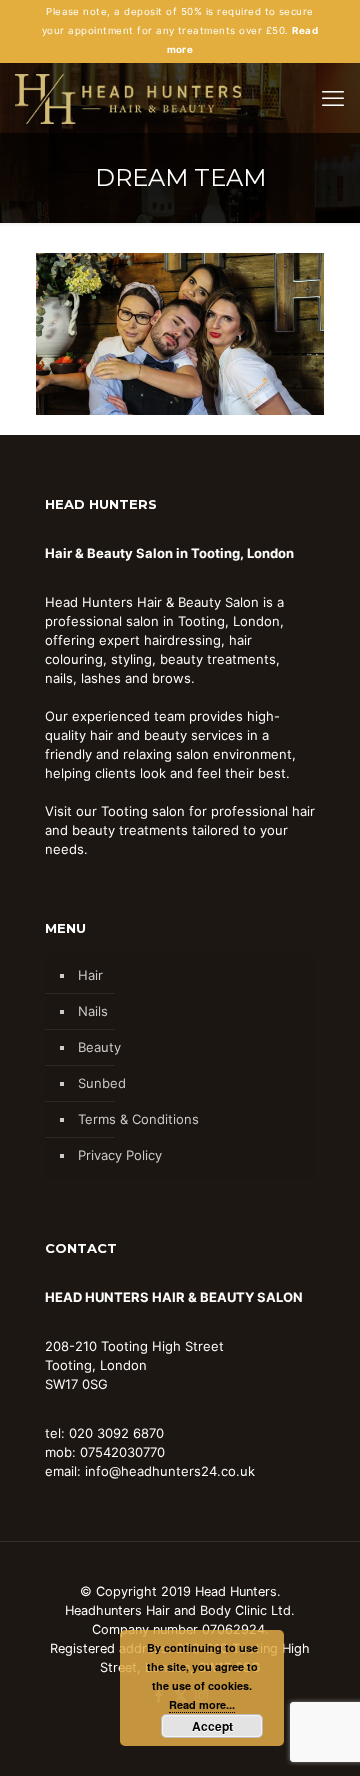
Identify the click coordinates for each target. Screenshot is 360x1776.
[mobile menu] (333, 98)
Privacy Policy (120, 1155)
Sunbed (102, 1083)
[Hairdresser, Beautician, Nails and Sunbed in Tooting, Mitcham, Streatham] (128, 98)
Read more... (202, 1704)
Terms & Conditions (138, 1119)
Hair (90, 975)
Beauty (99, 1047)
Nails (93, 1011)
